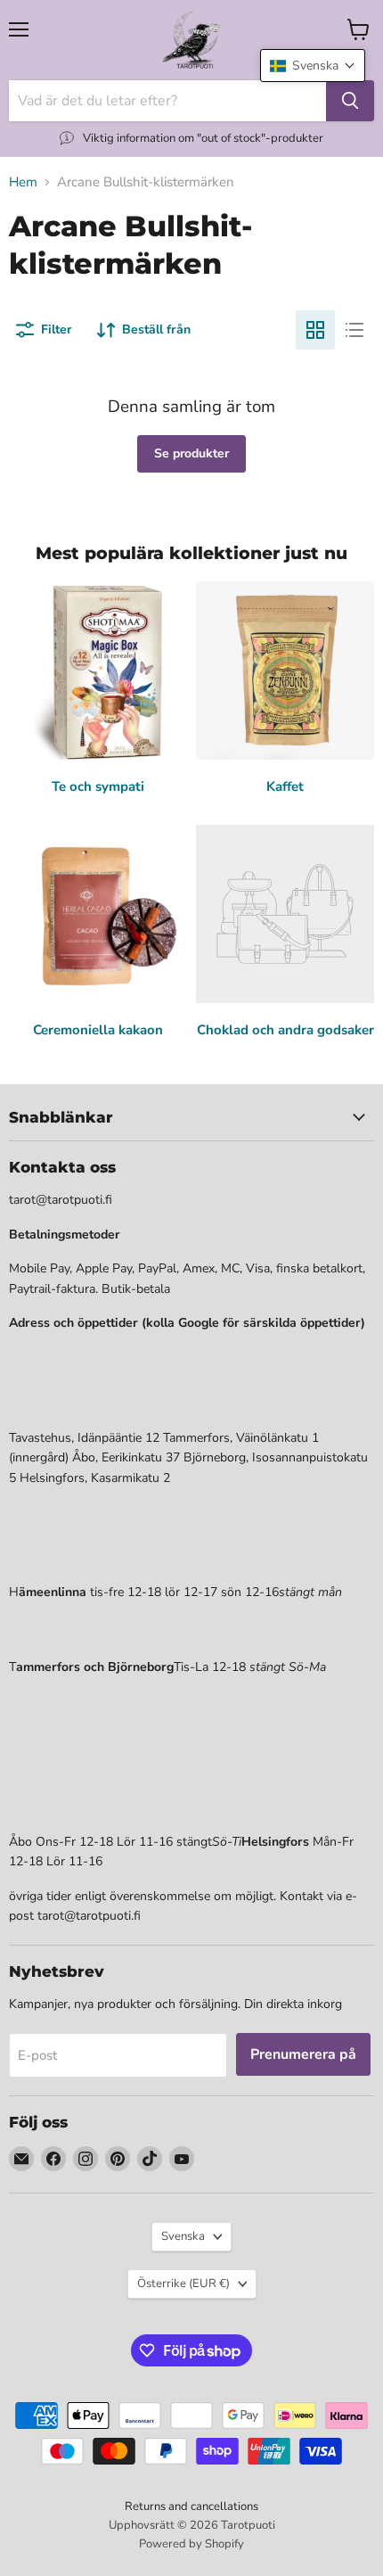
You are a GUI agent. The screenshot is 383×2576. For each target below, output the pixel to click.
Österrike (183, 2284)
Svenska (183, 2236)
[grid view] (315, 330)
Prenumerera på (303, 2054)
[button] (313, 66)
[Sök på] (350, 101)
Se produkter (191, 453)
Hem (23, 182)
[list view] (354, 330)
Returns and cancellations (191, 2506)
